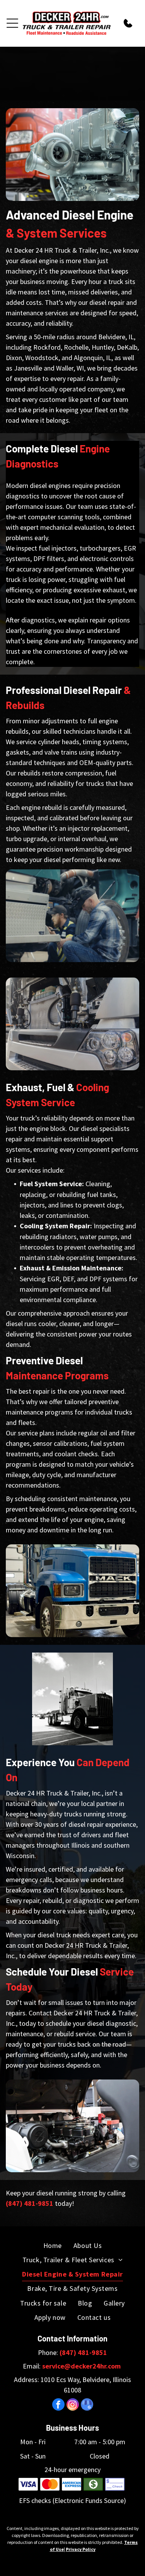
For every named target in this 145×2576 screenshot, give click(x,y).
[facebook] (58, 2405)
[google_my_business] (87, 2405)
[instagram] (73, 2405)
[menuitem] (53, 2245)
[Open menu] (12, 23)
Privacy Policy (81, 2549)
